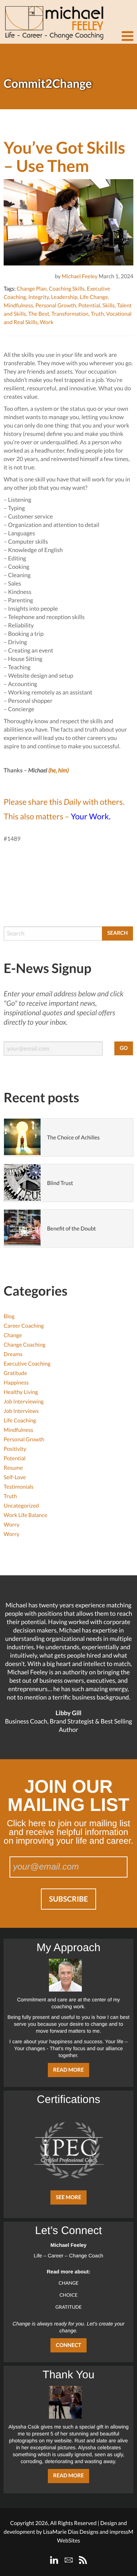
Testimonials (19, 1487)
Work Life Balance (26, 1515)
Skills (109, 306)
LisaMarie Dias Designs (71, 2532)
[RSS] (83, 2560)
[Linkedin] (54, 2560)
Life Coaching (20, 1421)
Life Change (94, 297)
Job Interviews (21, 1411)
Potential (89, 306)
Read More (69, 2070)
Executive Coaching (27, 1364)
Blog (9, 1316)
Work (47, 322)
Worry (12, 1525)
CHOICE (69, 2295)
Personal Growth (56, 306)
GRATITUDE (68, 2307)
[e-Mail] (69, 2560)
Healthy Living (21, 1392)
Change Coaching (24, 1345)
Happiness (16, 1383)
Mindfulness (18, 306)
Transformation (70, 314)
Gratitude (15, 1373)
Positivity (15, 1449)
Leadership (64, 297)
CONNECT (68, 2345)
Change (13, 1335)
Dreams (13, 1354)
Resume (13, 1468)
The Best (39, 314)
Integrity (39, 297)
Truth (97, 314)
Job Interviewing (24, 1402)
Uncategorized (21, 1506)
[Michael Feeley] (53, 20)
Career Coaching (24, 1326)
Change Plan (31, 289)
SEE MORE (69, 2197)
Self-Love (15, 1477)
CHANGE (68, 2283)
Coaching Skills (66, 289)
